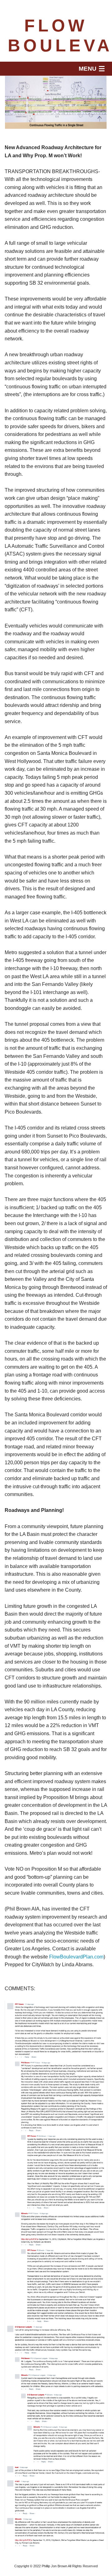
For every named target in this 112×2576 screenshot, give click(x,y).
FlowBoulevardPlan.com (76, 1957)
